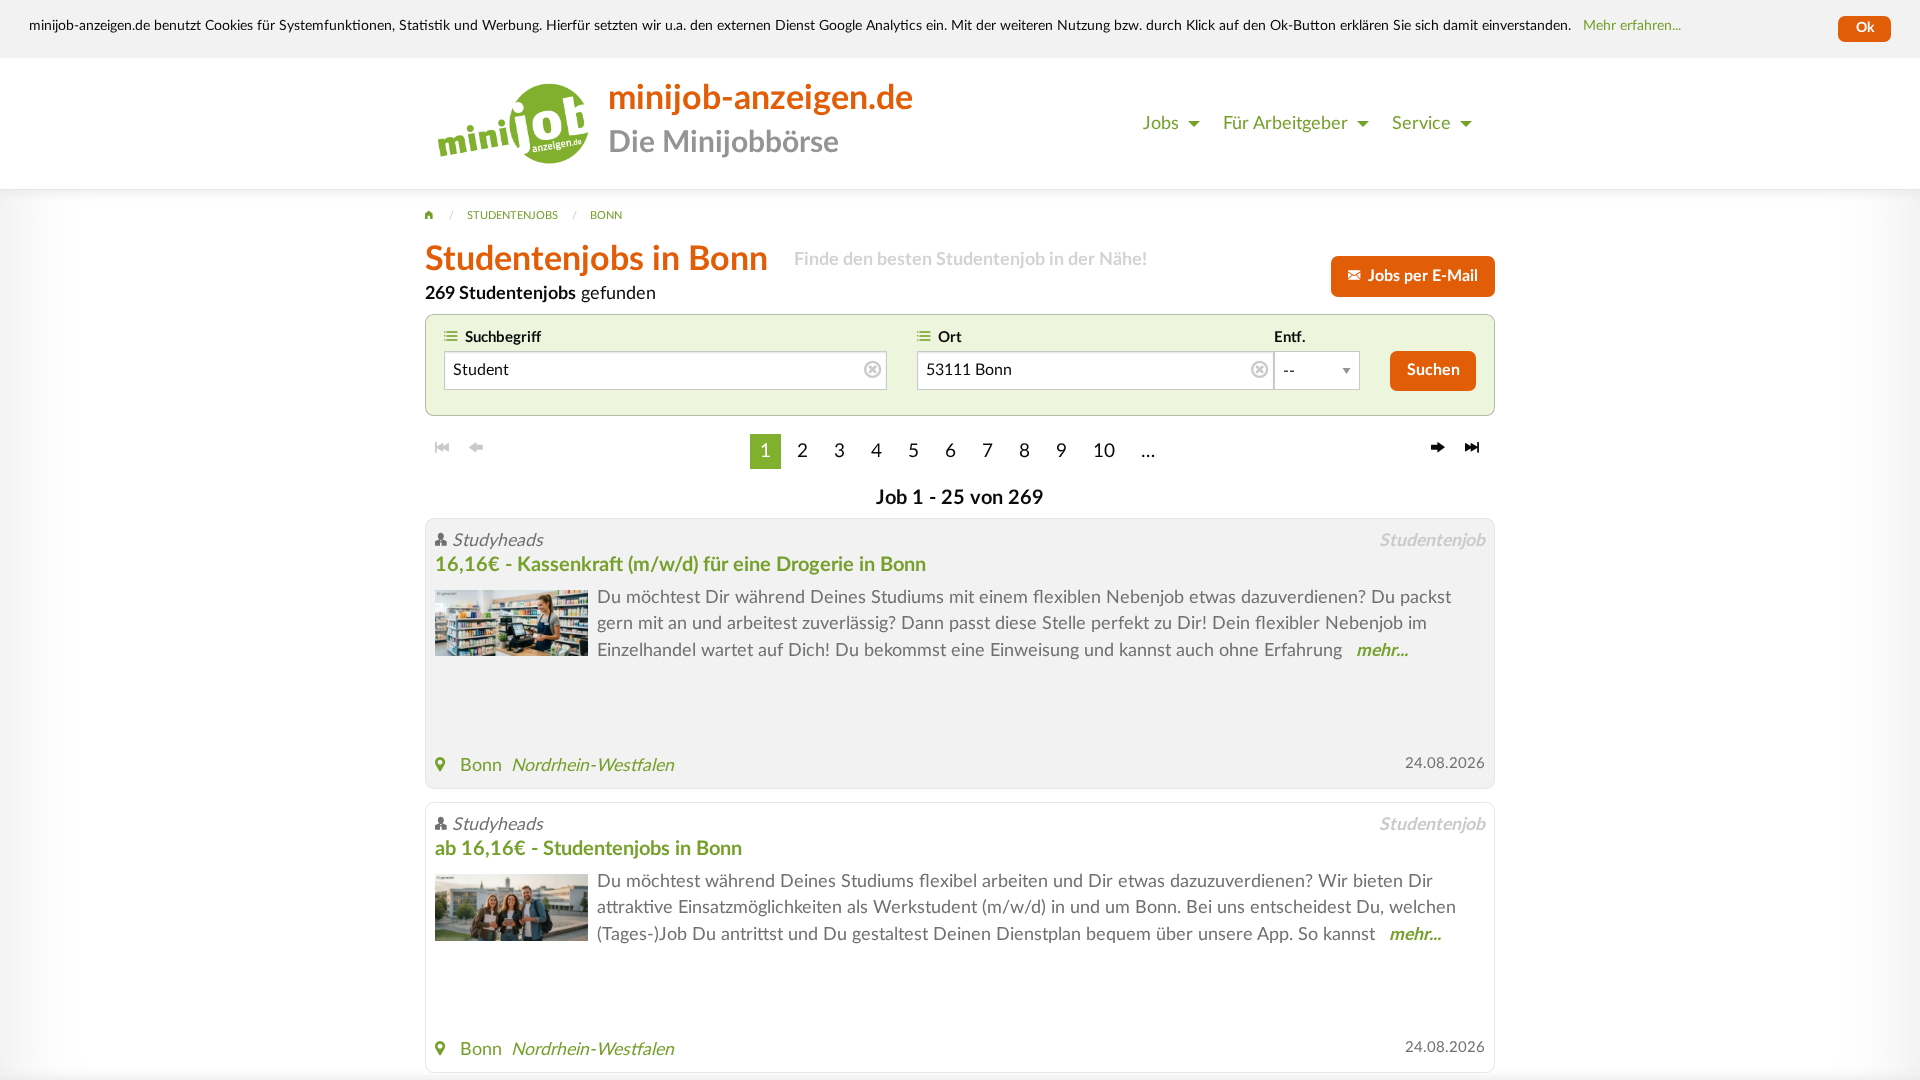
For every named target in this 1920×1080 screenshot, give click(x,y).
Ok (1865, 28)
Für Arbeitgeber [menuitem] (1285, 123)
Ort (950, 337)
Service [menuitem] (1421, 123)
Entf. (1290, 337)
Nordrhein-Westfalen (592, 765)
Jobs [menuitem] (1161, 123)
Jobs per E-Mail (1419, 276)
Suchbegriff (503, 337)
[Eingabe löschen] (872, 371)
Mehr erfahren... (1632, 26)
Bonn (481, 765)
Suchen (1433, 370)
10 (1104, 451)
